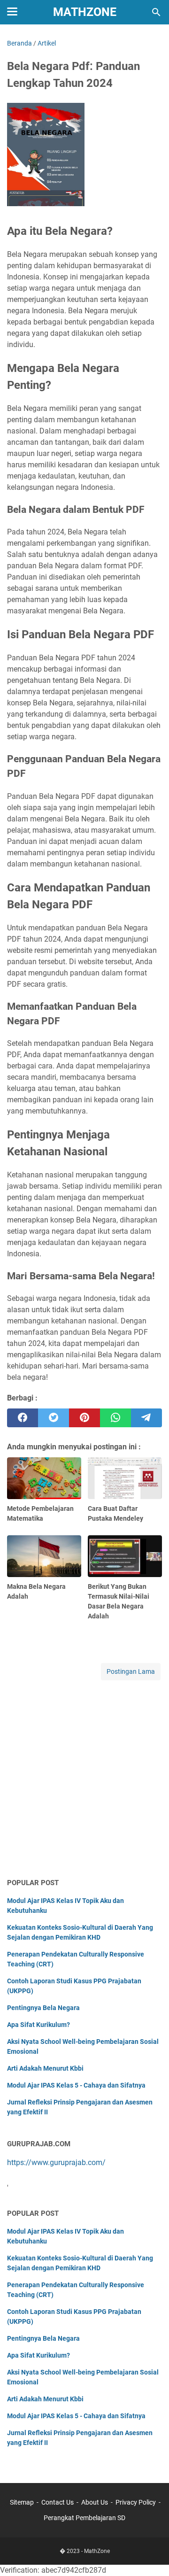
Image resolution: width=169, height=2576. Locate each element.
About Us (95, 2502)
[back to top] (150, 2555)
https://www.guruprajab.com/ (56, 2162)
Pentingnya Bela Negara (43, 2008)
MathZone (85, 12)
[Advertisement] (84, 1780)
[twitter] (54, 1418)
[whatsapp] (115, 1418)
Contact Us (58, 2502)
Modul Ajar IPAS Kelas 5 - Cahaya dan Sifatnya (76, 2085)
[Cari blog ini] (156, 12)
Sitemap (22, 2502)
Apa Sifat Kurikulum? (38, 2025)
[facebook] (23, 1418)
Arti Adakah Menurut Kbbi (45, 2068)
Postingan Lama (131, 1671)
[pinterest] (84, 1418)
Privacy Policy (136, 2502)
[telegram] (146, 1418)
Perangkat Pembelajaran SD (84, 2518)
